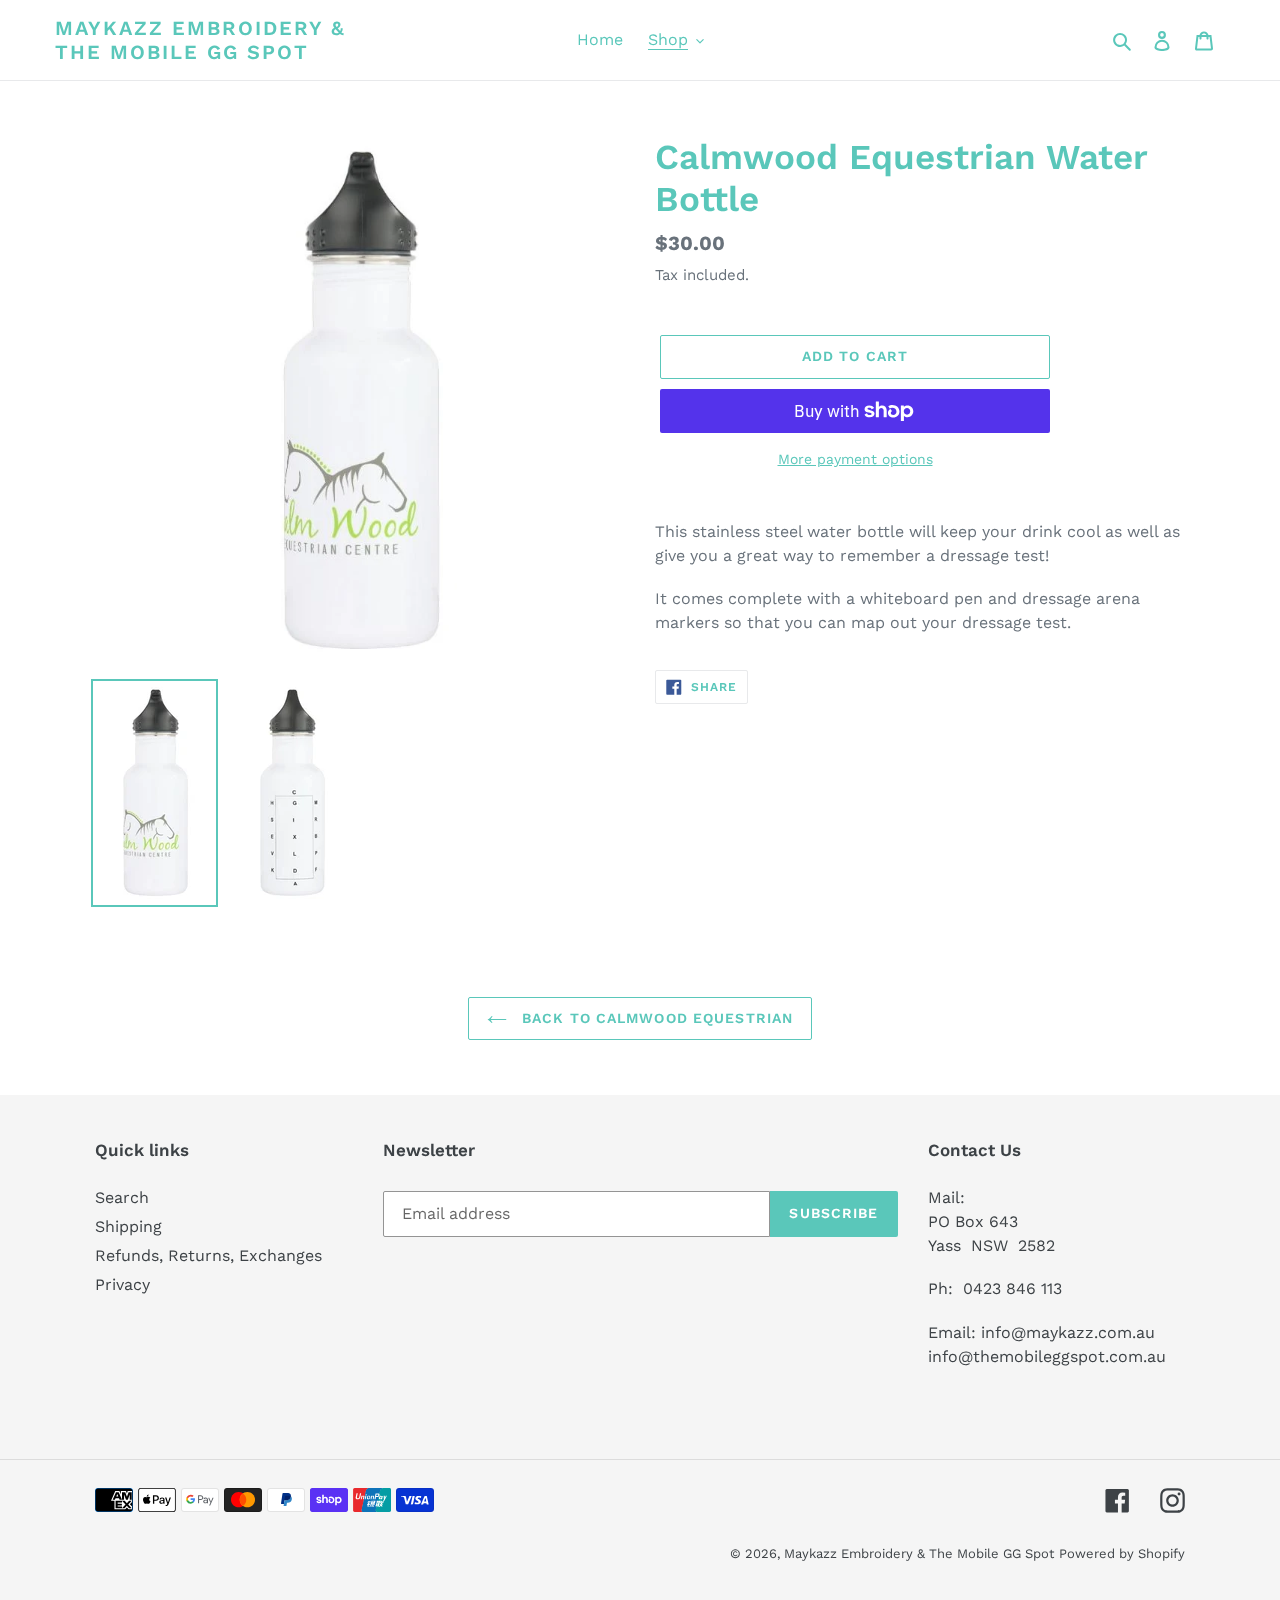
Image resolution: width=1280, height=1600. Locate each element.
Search (122, 1197)
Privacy (122, 1284)
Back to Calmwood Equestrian (655, 1018)
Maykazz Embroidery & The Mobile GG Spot (200, 40)
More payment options (855, 459)
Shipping (128, 1226)
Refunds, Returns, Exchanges (208, 1255)
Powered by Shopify (1122, 1553)
